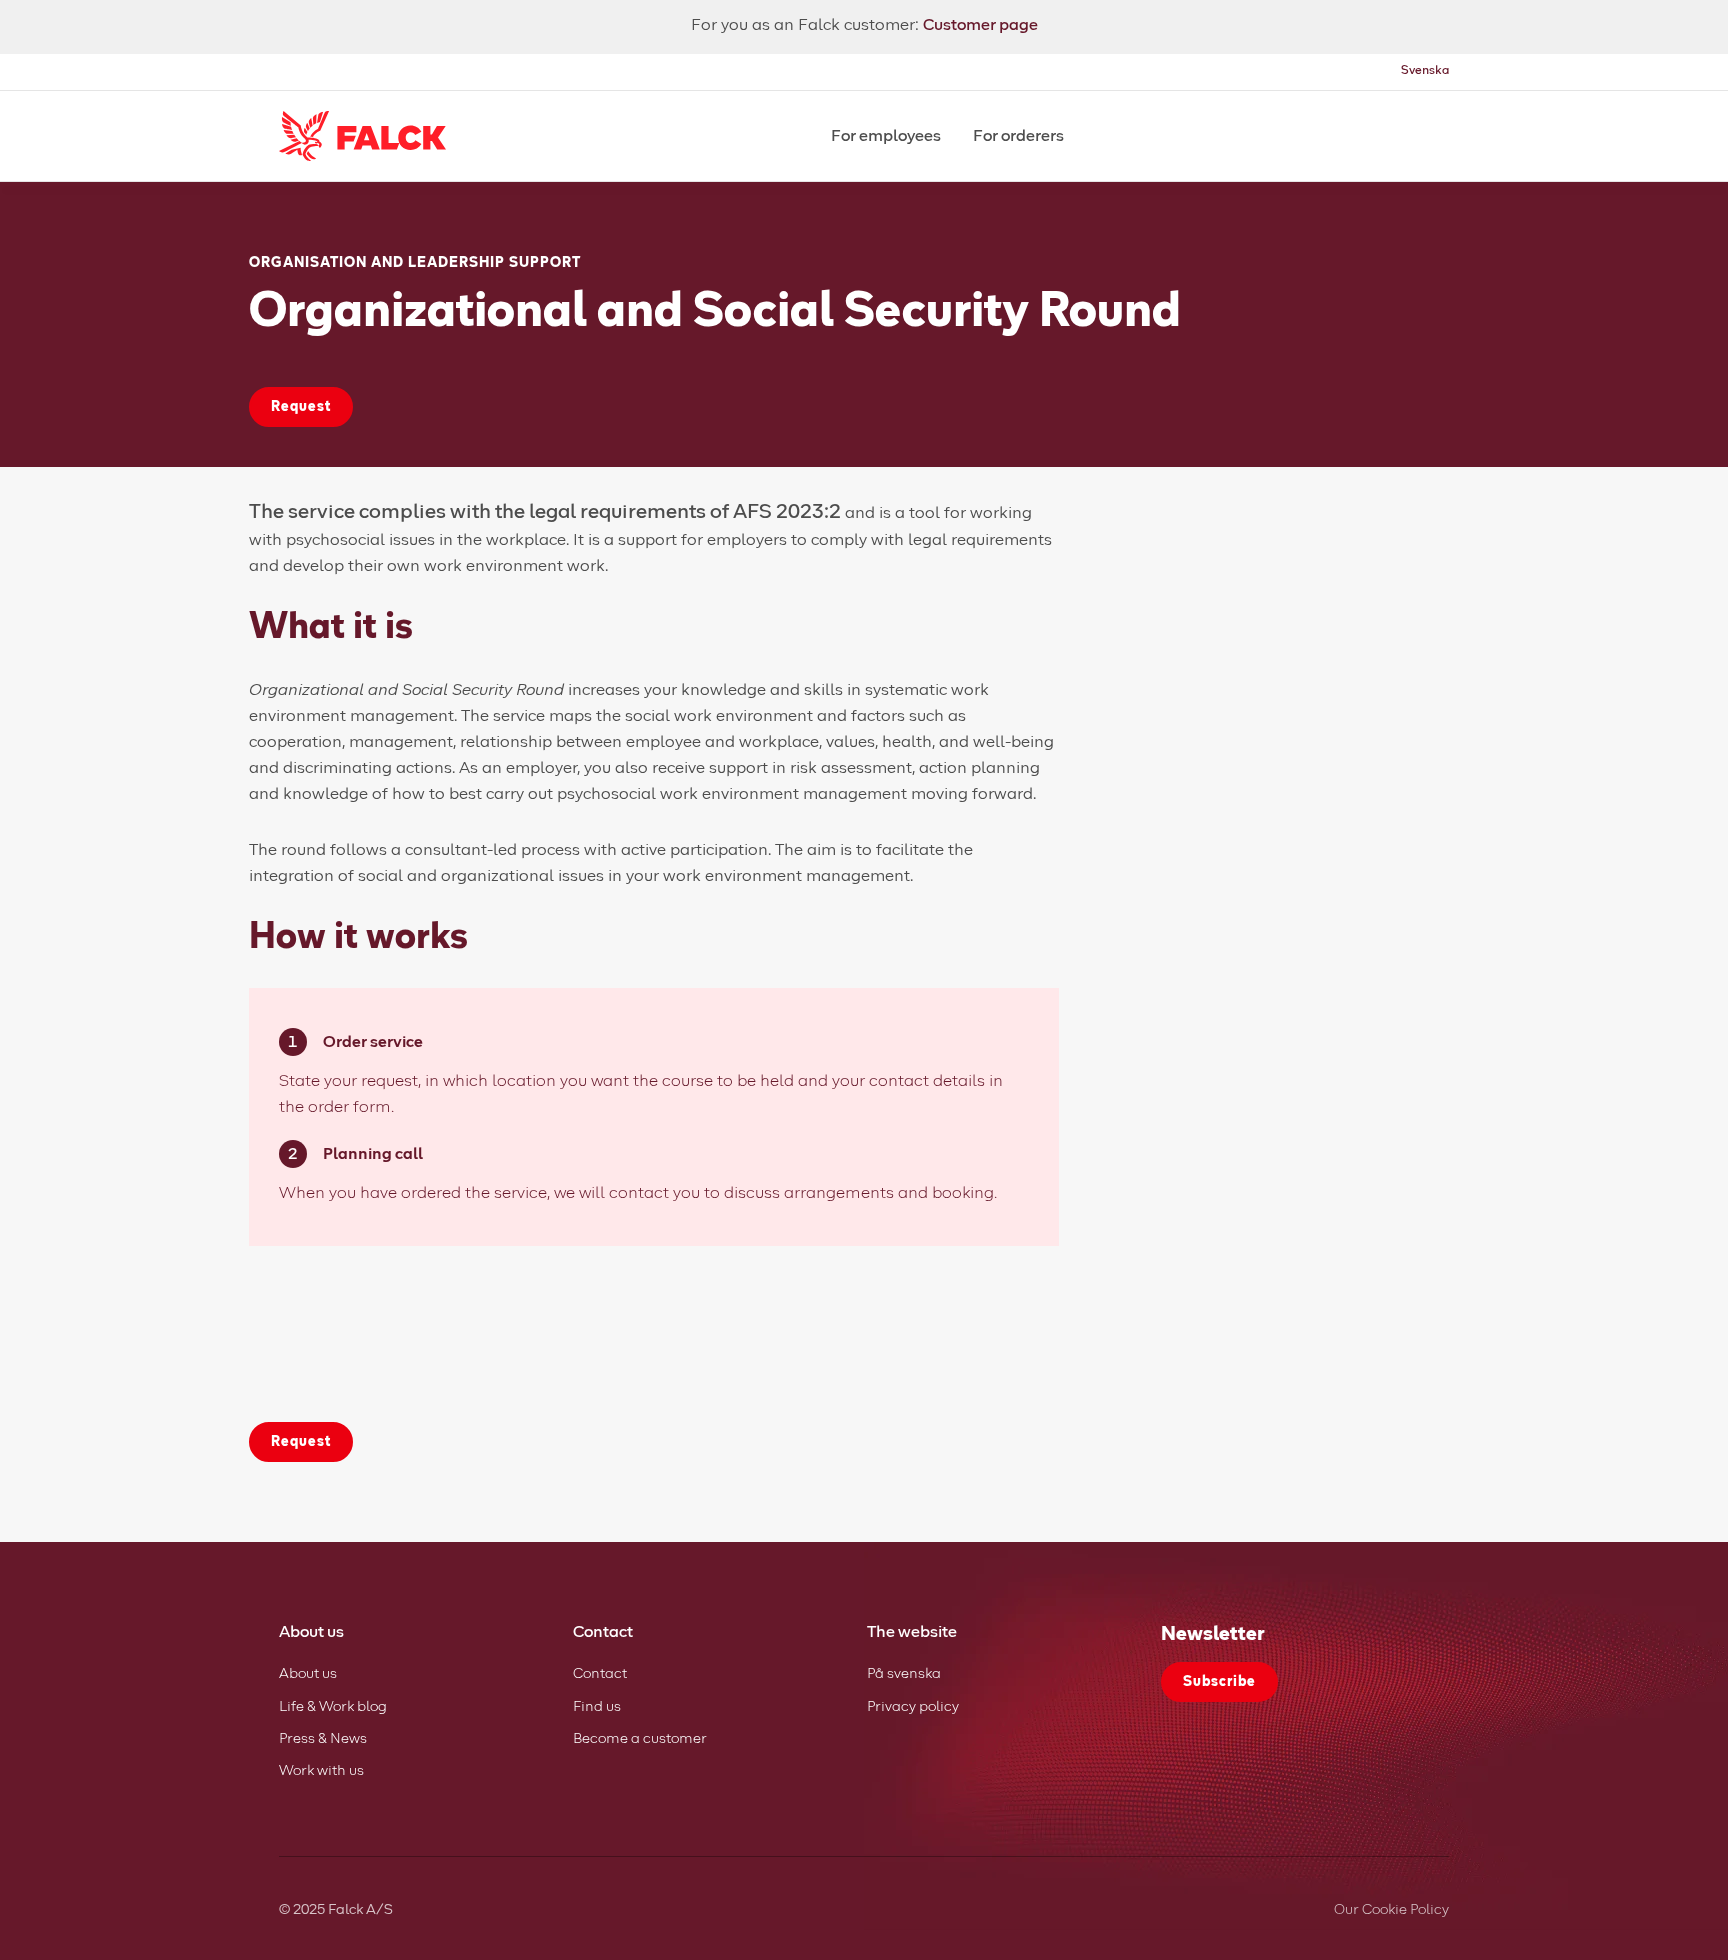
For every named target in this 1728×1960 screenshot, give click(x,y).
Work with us (321, 1771)
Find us (597, 1707)
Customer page (980, 25)
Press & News (323, 1739)
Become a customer (640, 1739)
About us (308, 1674)
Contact (600, 1674)
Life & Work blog (333, 1707)
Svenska (1425, 71)
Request (301, 407)
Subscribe (1219, 1682)
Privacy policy (913, 1707)
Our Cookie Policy (1391, 1910)
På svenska (904, 1674)
